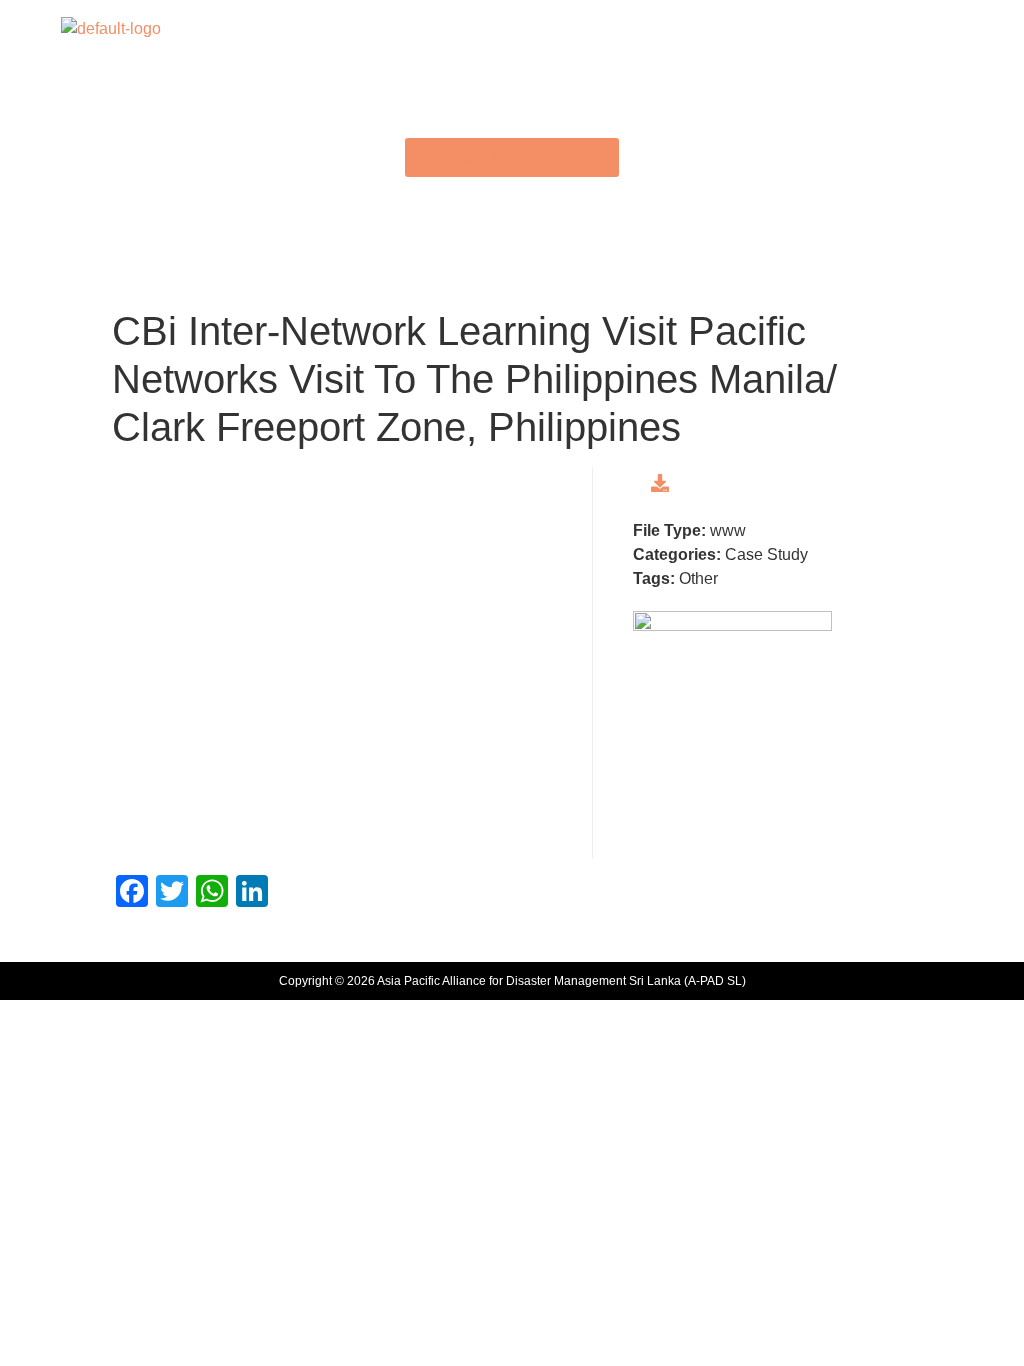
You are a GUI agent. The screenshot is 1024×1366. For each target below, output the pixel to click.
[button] (512, 28)
